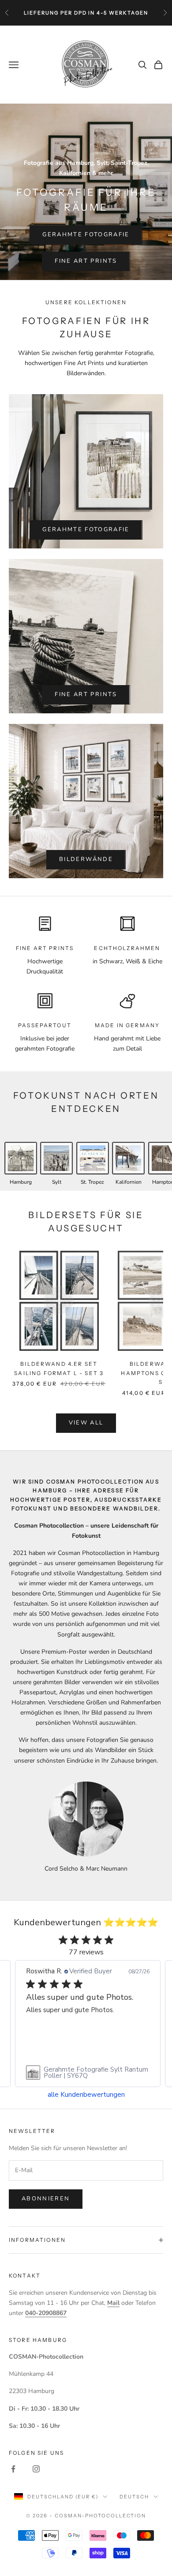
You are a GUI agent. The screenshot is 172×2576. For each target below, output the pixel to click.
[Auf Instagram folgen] (36, 2469)
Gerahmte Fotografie (86, 235)
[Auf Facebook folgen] (13, 2469)
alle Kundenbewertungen (86, 2095)
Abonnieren (46, 2199)
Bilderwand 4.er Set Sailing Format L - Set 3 (59, 1369)
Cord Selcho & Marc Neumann (86, 1869)
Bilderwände (86, 859)
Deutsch (134, 2497)
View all (86, 1423)
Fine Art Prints (86, 261)
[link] (88, 2073)
